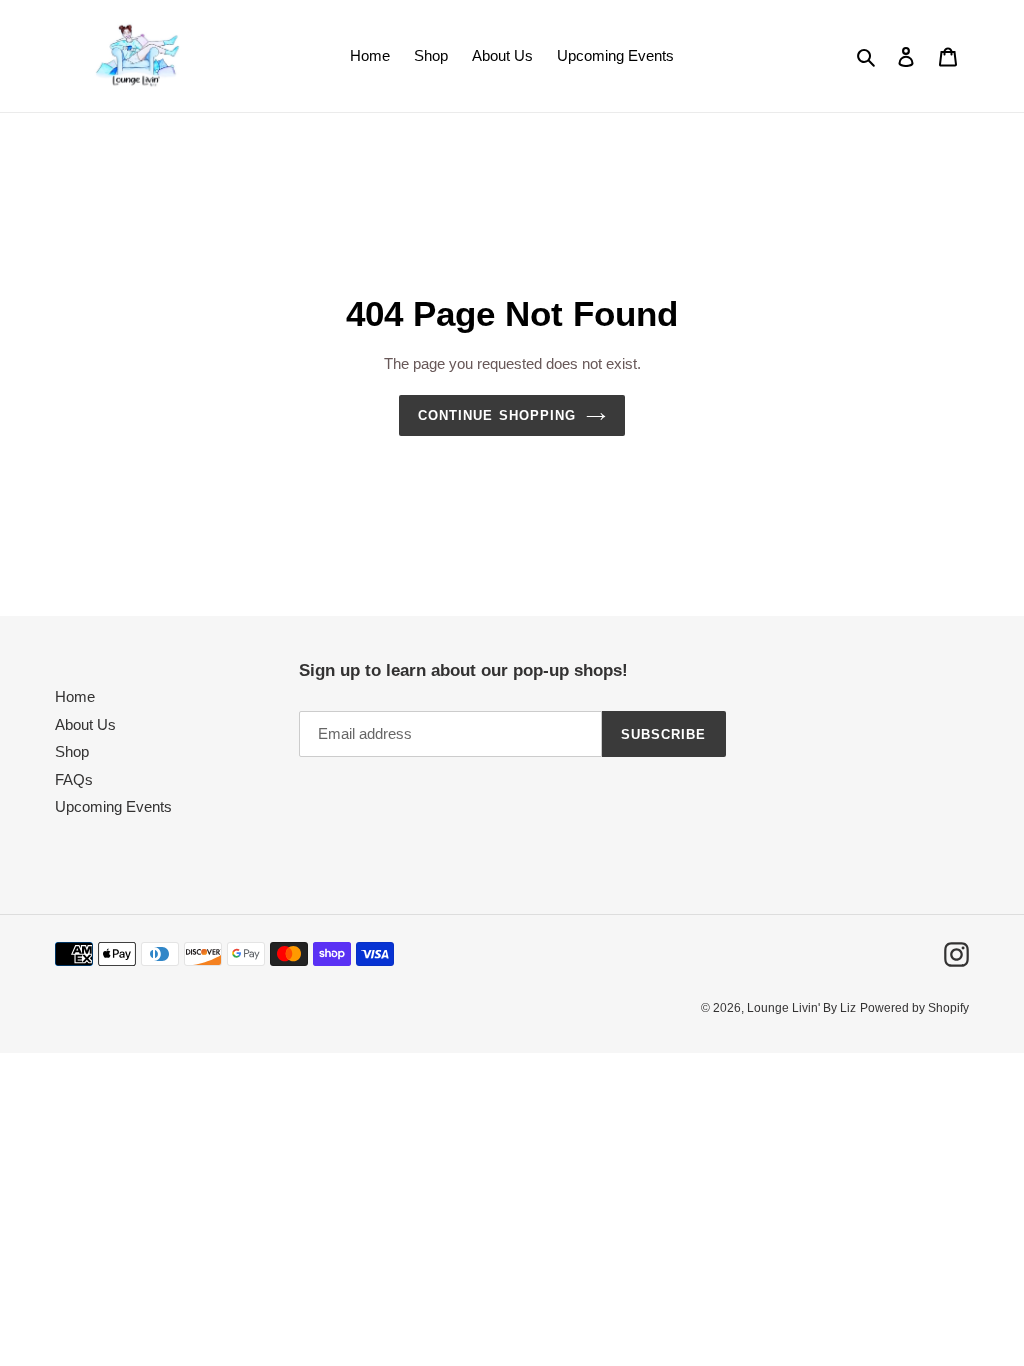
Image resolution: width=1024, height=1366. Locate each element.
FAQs (74, 779)
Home (75, 696)
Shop (72, 751)
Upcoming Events (113, 806)
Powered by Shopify (914, 1008)
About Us (85, 724)
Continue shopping (497, 415)
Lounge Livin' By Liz (801, 1008)
